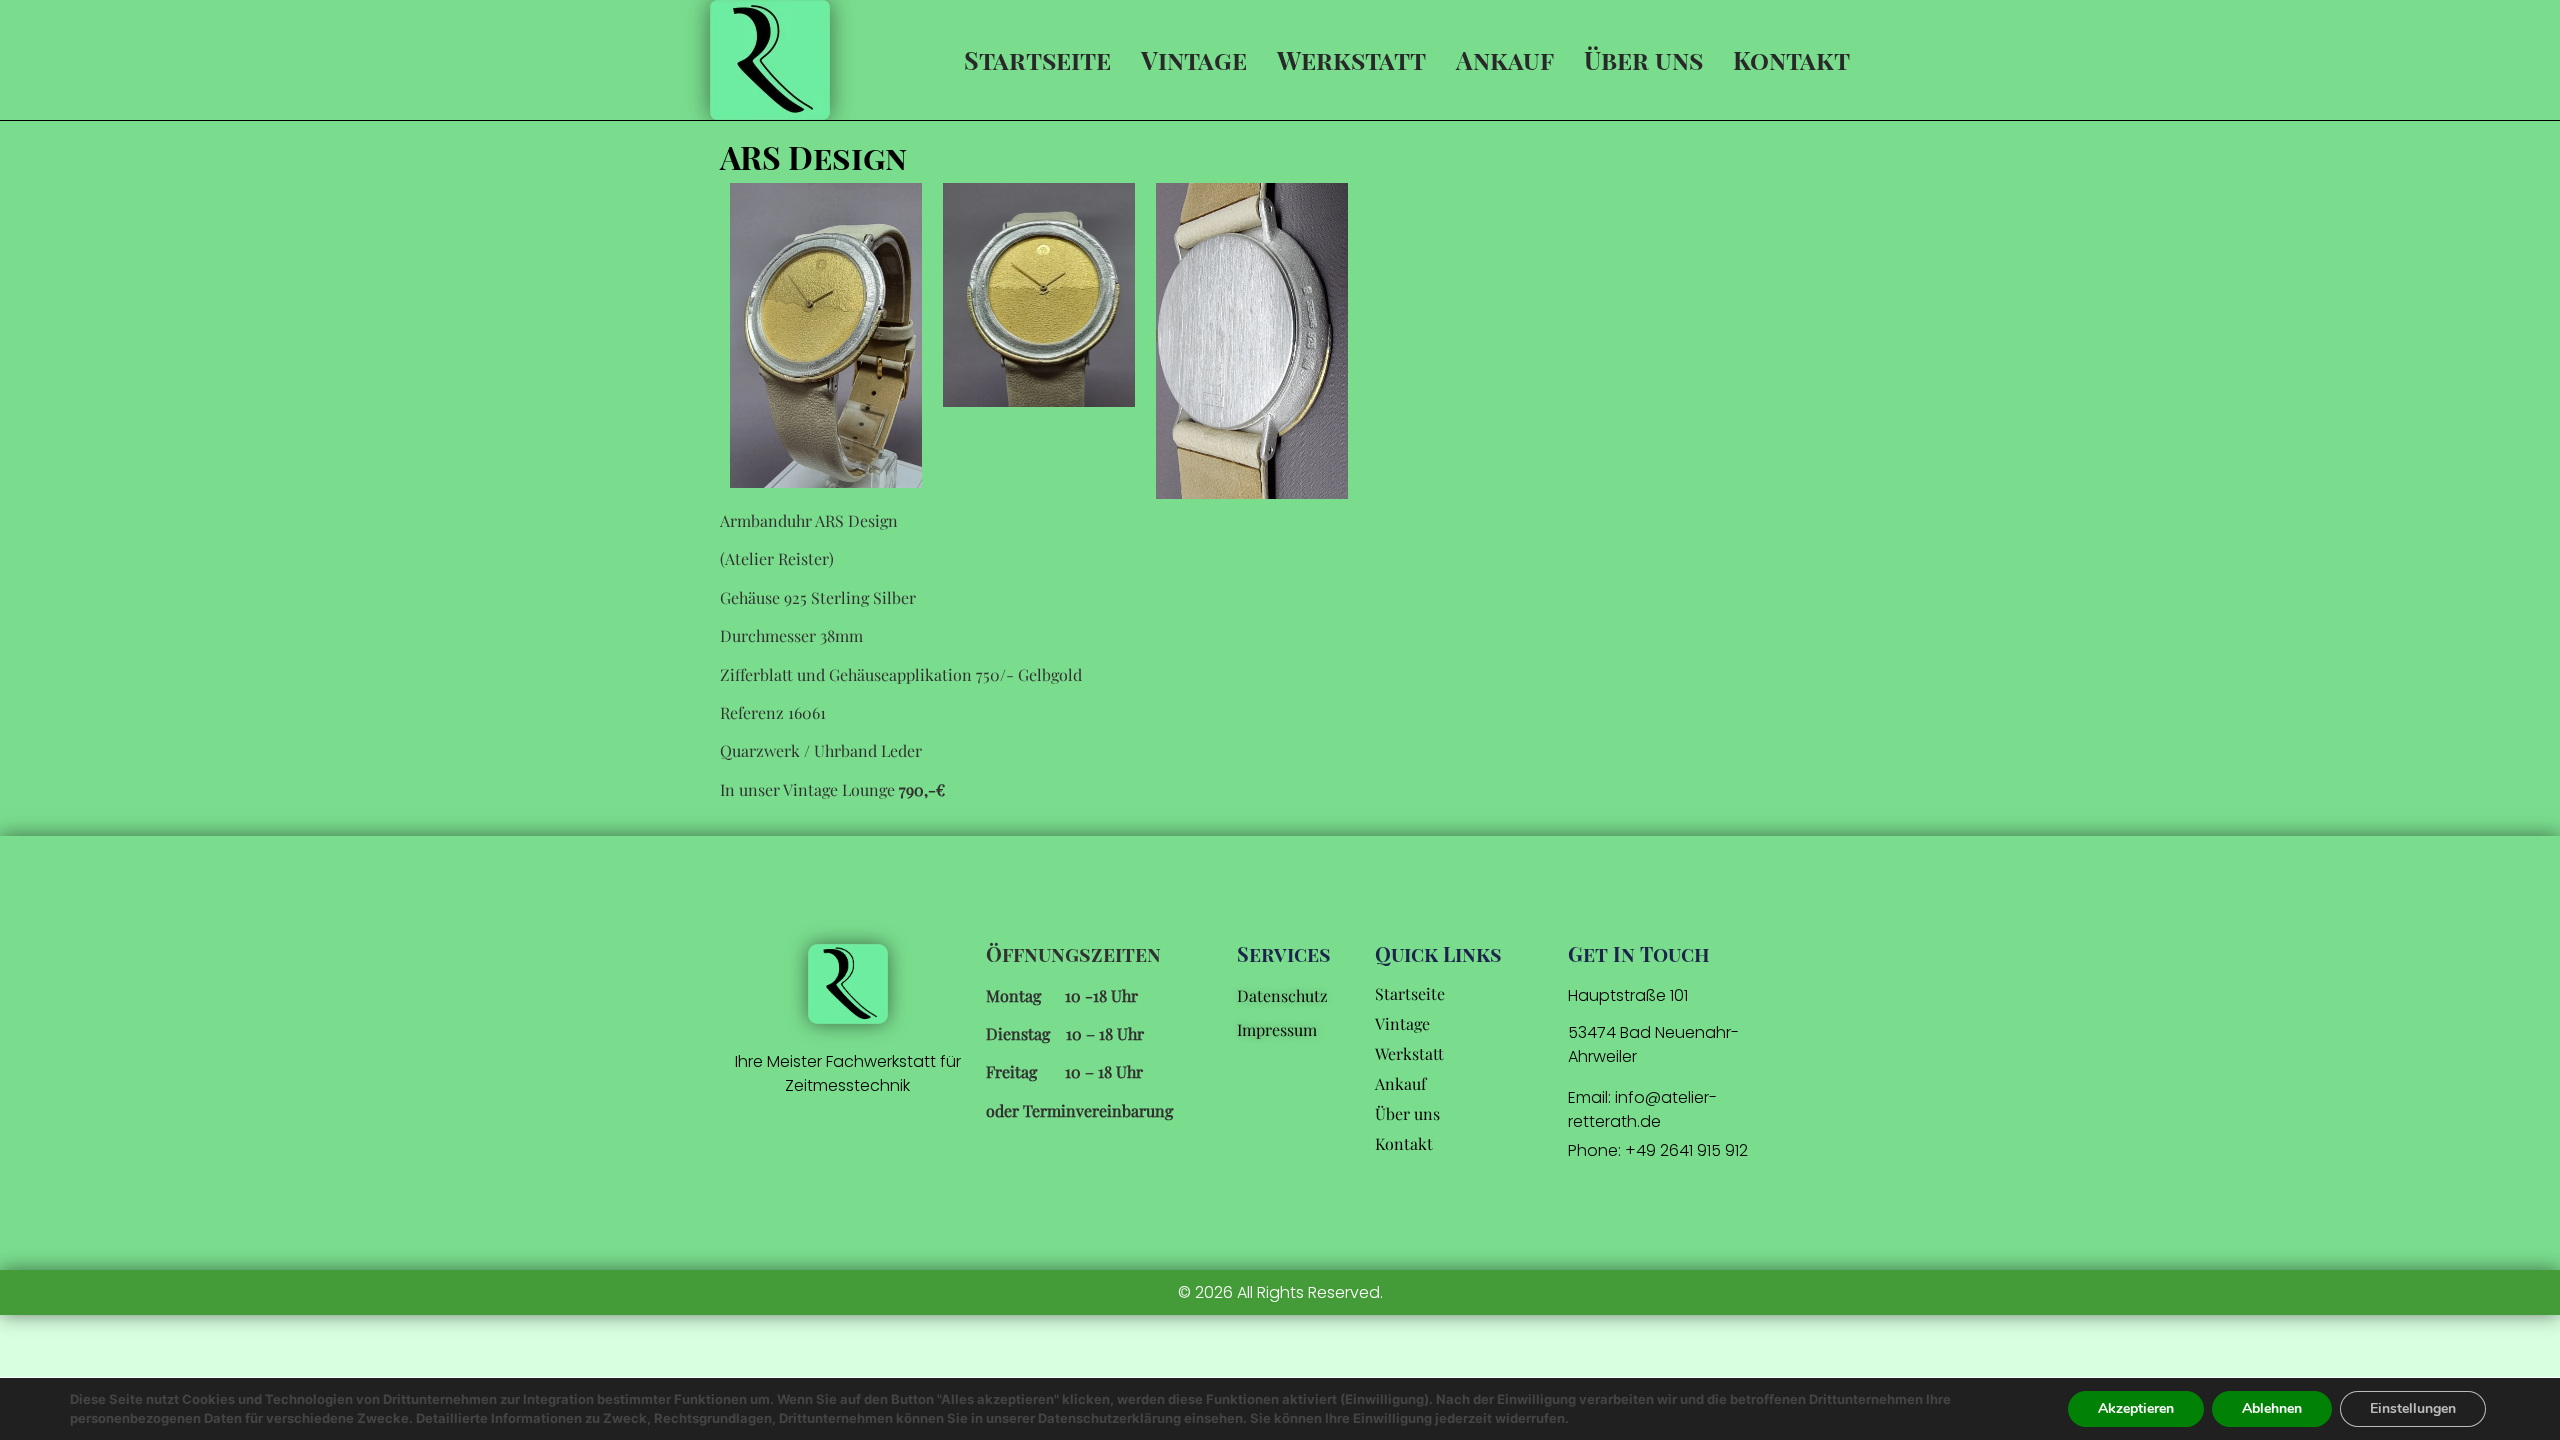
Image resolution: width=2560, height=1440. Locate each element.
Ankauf (1505, 60)
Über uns (1643, 60)
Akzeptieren (2136, 1408)
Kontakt (1791, 60)
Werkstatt (1351, 60)
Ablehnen (2272, 1408)
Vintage (1194, 60)
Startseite (1037, 60)
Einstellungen (2413, 1408)
